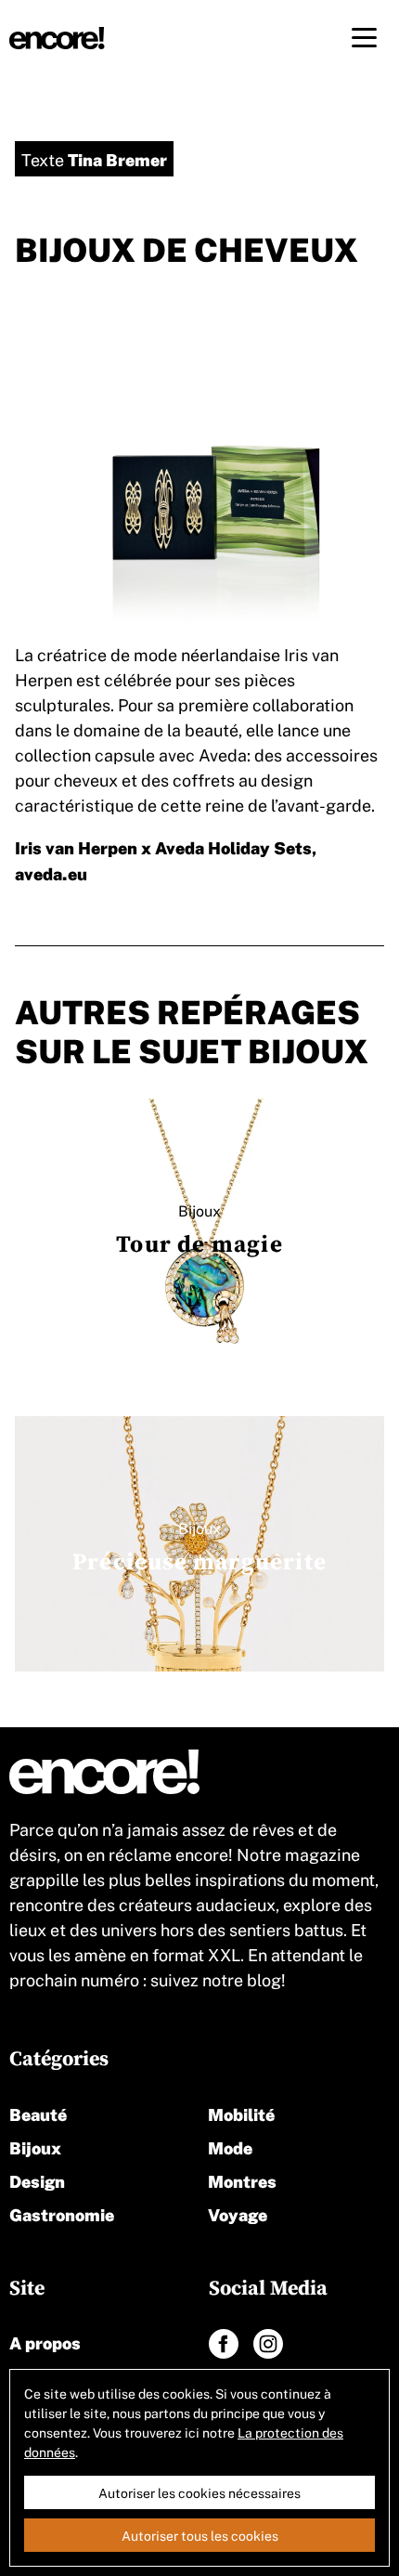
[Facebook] (224, 2344)
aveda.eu (51, 872)
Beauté (38, 2113)
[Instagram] (268, 2344)
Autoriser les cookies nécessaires (199, 2492)
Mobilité (241, 2113)
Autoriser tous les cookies (200, 2535)
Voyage (238, 2213)
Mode (230, 2147)
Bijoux (35, 2147)
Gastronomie (62, 2213)
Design (37, 2180)
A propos (45, 2342)
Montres (242, 2180)
